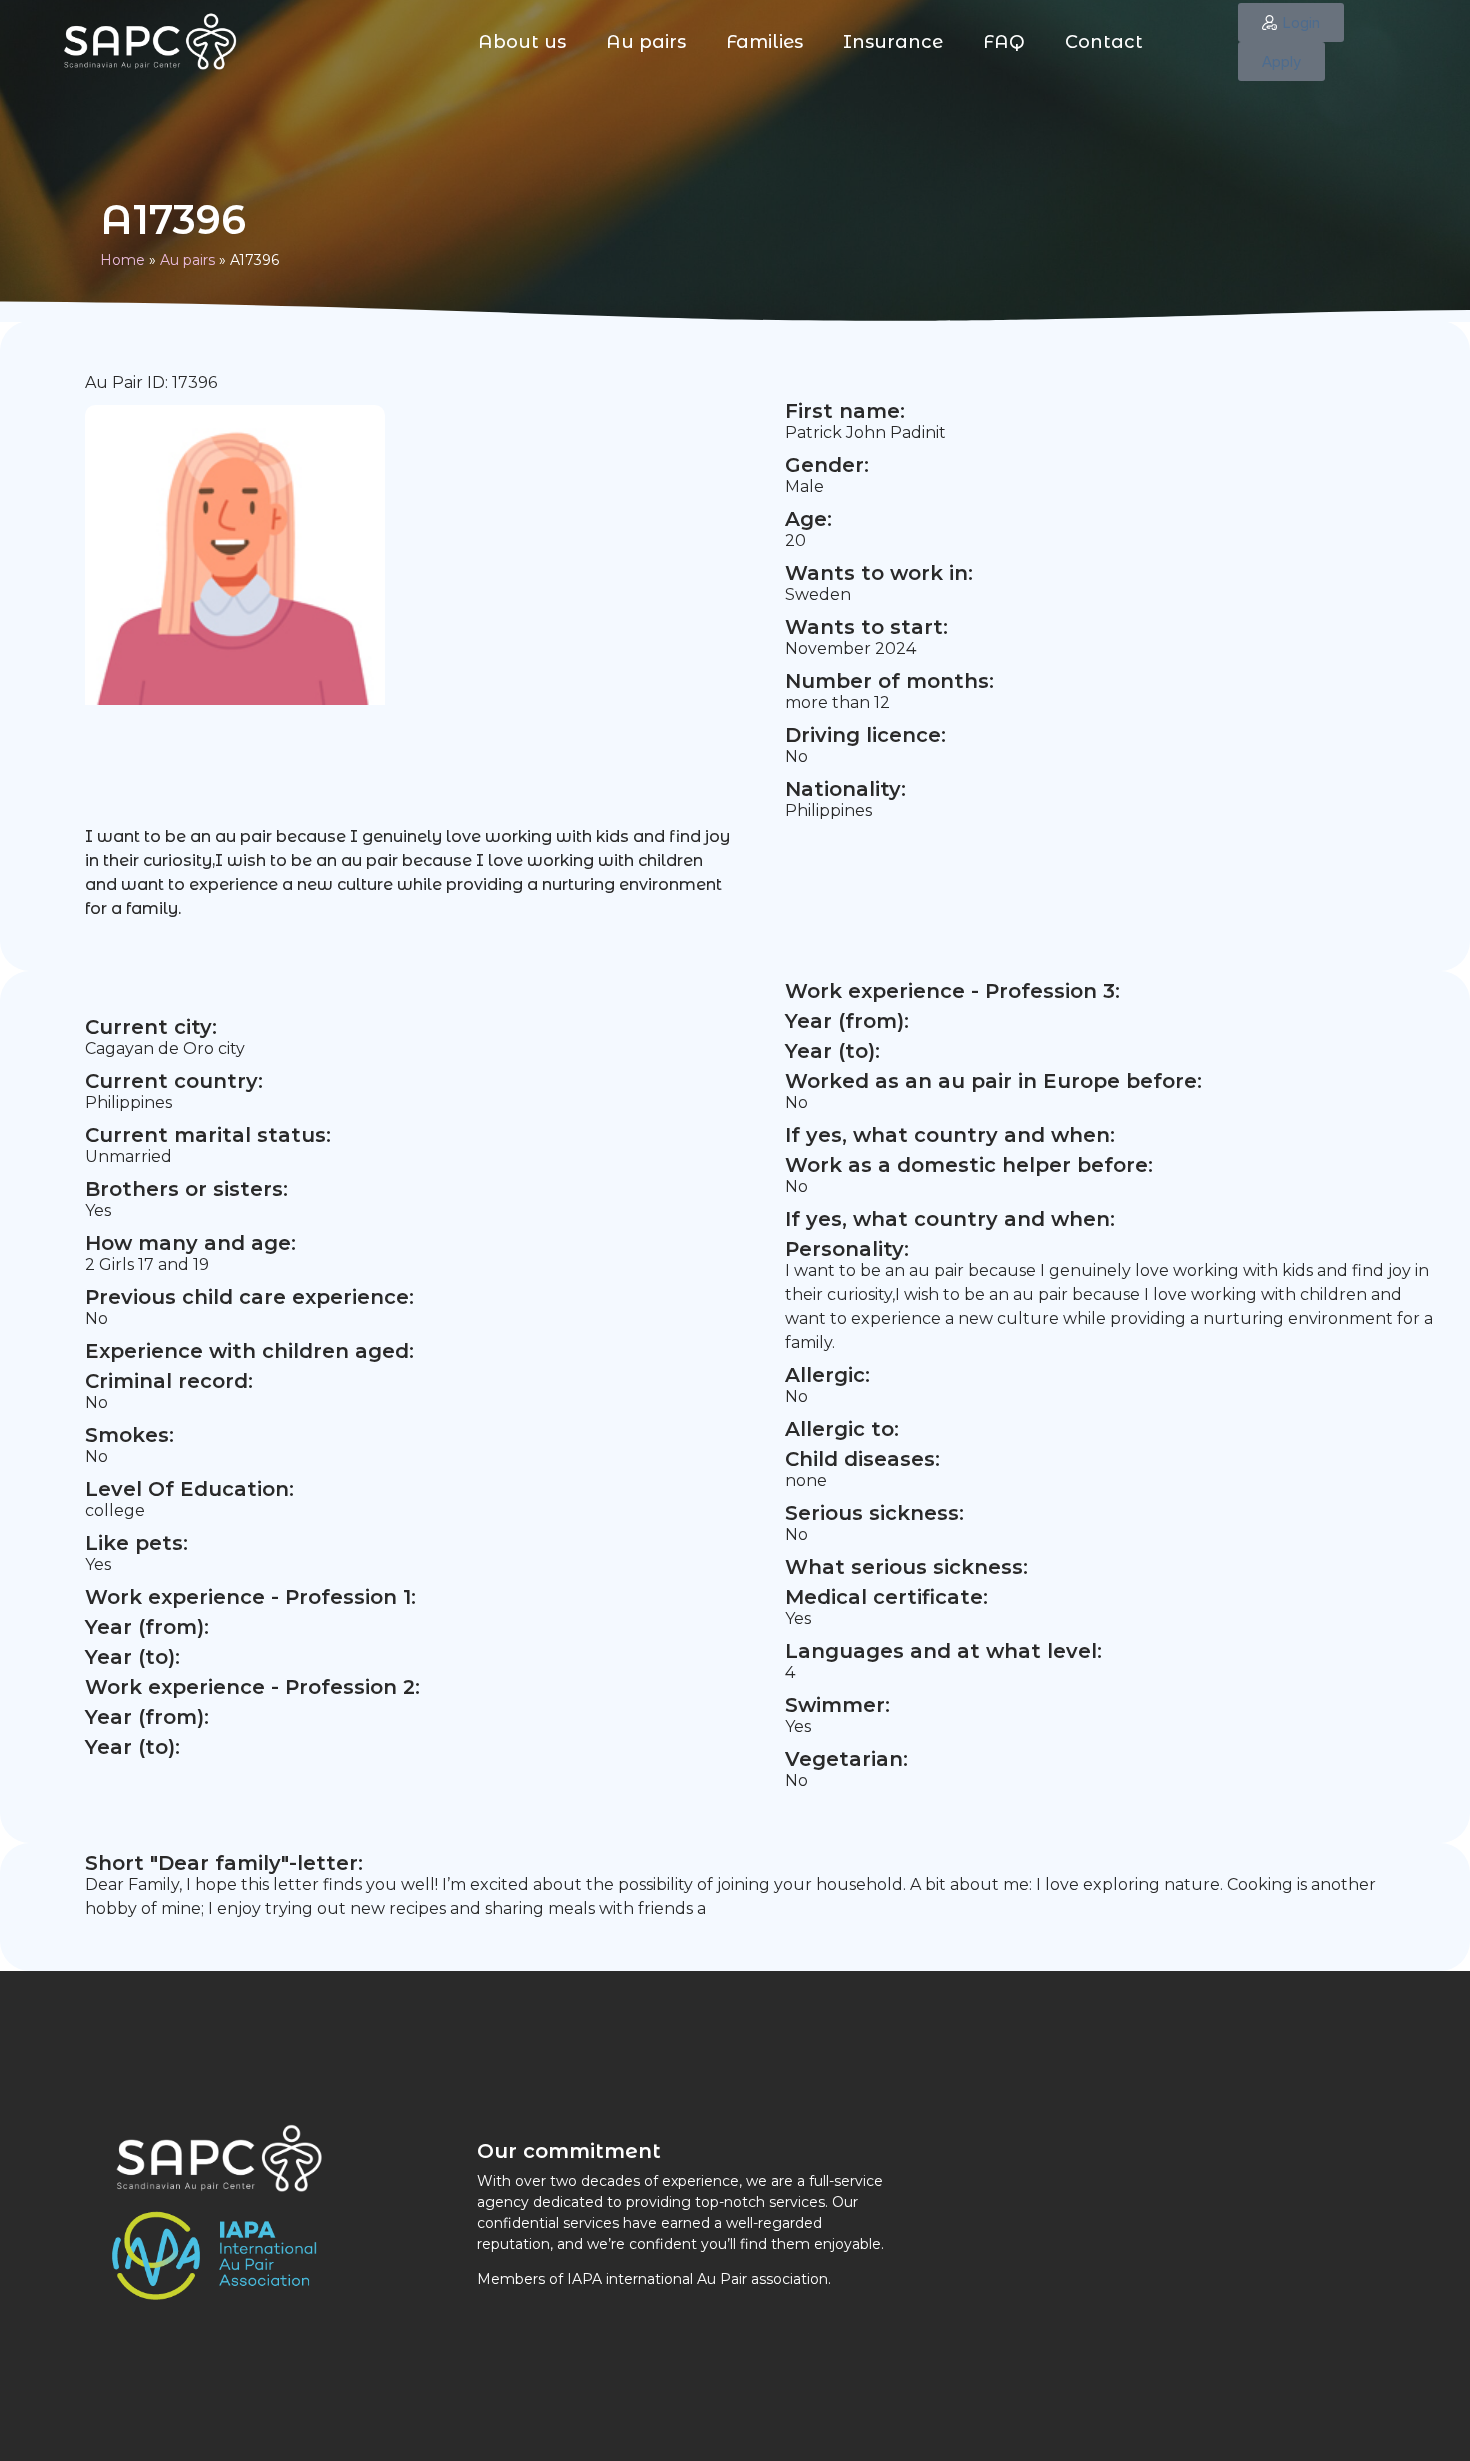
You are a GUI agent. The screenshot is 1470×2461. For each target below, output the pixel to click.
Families (764, 42)
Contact (1104, 42)
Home (122, 260)
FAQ (1004, 42)
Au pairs (646, 42)
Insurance (893, 42)
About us (522, 42)
